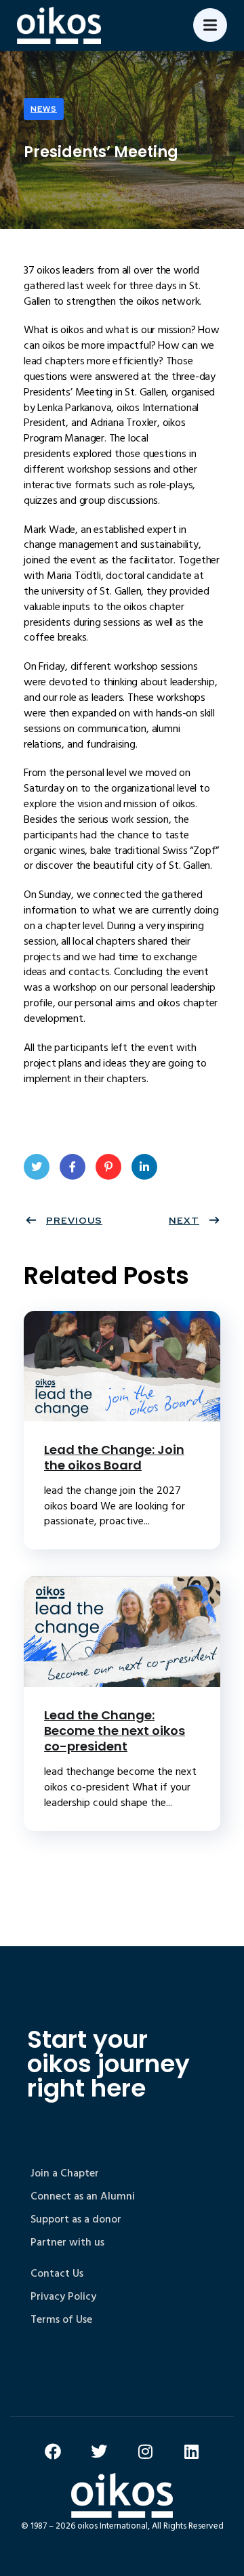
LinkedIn (144, 1167)
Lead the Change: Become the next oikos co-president (115, 1731)
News (44, 109)
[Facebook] (53, 2451)
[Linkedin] (191, 2451)
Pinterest (108, 1167)
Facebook (73, 1167)
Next (184, 1220)
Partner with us (67, 2242)
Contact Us (57, 2273)
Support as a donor (76, 2219)
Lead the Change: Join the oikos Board (114, 1457)
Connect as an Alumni (83, 2196)
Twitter (37, 1167)
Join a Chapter (65, 2173)
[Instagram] (145, 2451)
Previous (74, 1220)
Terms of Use (61, 2319)
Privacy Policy (63, 2296)
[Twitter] (99, 2451)
